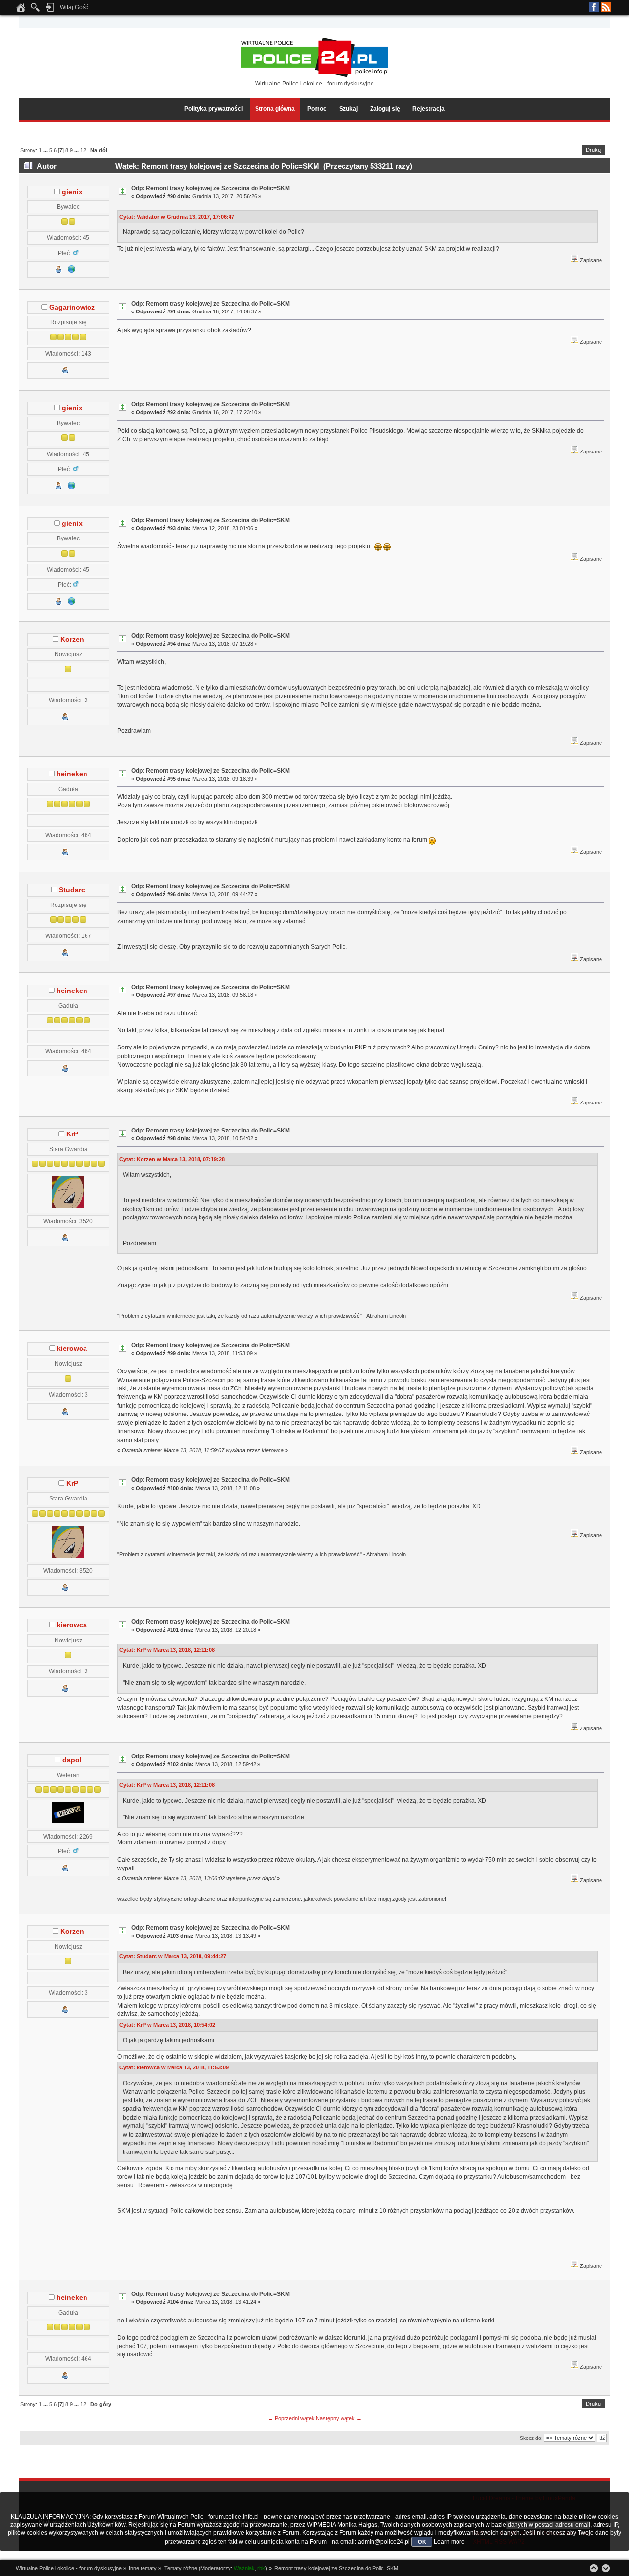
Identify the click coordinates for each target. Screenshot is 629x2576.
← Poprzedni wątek (291, 2418)
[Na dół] (606, 2568)
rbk (261, 2568)
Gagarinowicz (72, 307)
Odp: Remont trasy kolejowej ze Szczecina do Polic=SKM (211, 188)
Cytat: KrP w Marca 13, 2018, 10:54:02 (167, 2025)
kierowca (72, 1348)
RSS (606, 7)
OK (422, 2542)
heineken (72, 774)
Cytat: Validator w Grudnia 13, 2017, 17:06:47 (177, 217)
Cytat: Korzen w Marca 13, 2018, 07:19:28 (172, 1159)
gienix (72, 192)
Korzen (72, 639)
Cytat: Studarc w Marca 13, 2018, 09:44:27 (173, 1956)
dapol (72, 1760)
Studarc (72, 890)
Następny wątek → (339, 2418)
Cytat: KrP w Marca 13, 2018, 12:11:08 (167, 1650)
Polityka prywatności (214, 109)
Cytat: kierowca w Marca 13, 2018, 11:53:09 (174, 2067)
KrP (72, 1134)
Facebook (594, 7)
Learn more (449, 2542)
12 (83, 150)
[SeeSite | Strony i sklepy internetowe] (72, 271)
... (46, 150)
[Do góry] (594, 2568)
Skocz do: (531, 2438)
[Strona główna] (21, 10)
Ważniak (244, 2568)
